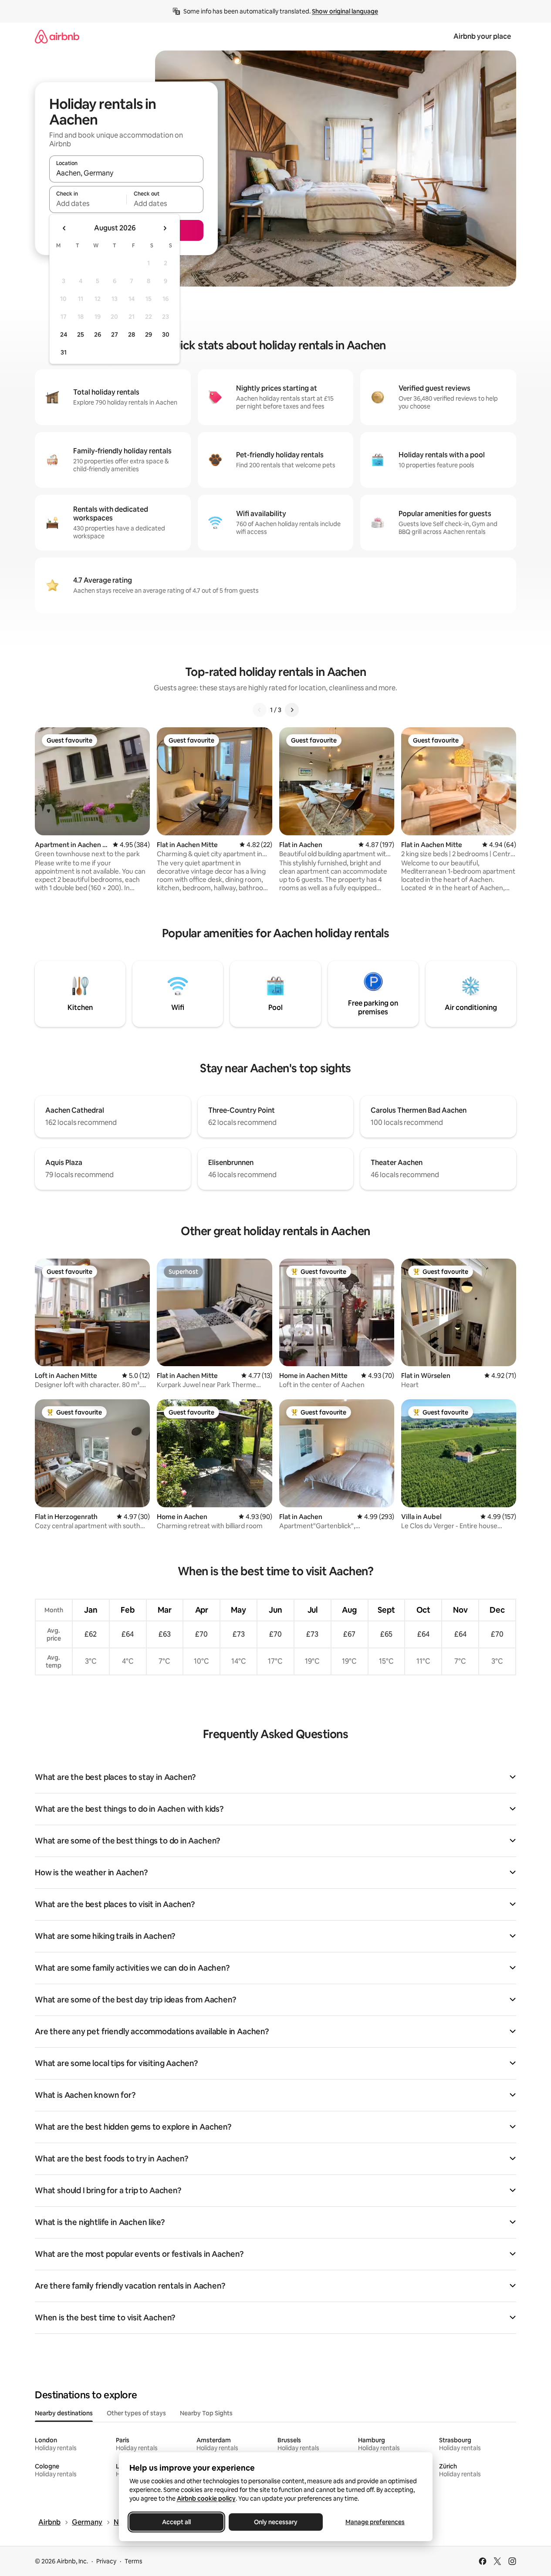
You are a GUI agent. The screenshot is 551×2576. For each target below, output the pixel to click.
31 (64, 352)
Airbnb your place (482, 36)
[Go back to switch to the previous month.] (64, 228)
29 (149, 334)
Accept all (176, 2522)
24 (64, 334)
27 (115, 334)
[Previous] (260, 710)
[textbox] (88, 203)
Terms (134, 2561)
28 (132, 334)
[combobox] (126, 173)
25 (81, 334)
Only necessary (276, 2522)
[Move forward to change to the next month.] (165, 228)
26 (98, 334)
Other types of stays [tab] (136, 2413)
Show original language (345, 11)
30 (166, 334)
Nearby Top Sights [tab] (206, 2413)
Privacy (106, 2561)
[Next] (292, 710)
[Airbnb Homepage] (57, 36)
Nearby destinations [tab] (64, 2413)
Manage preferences (375, 2522)
